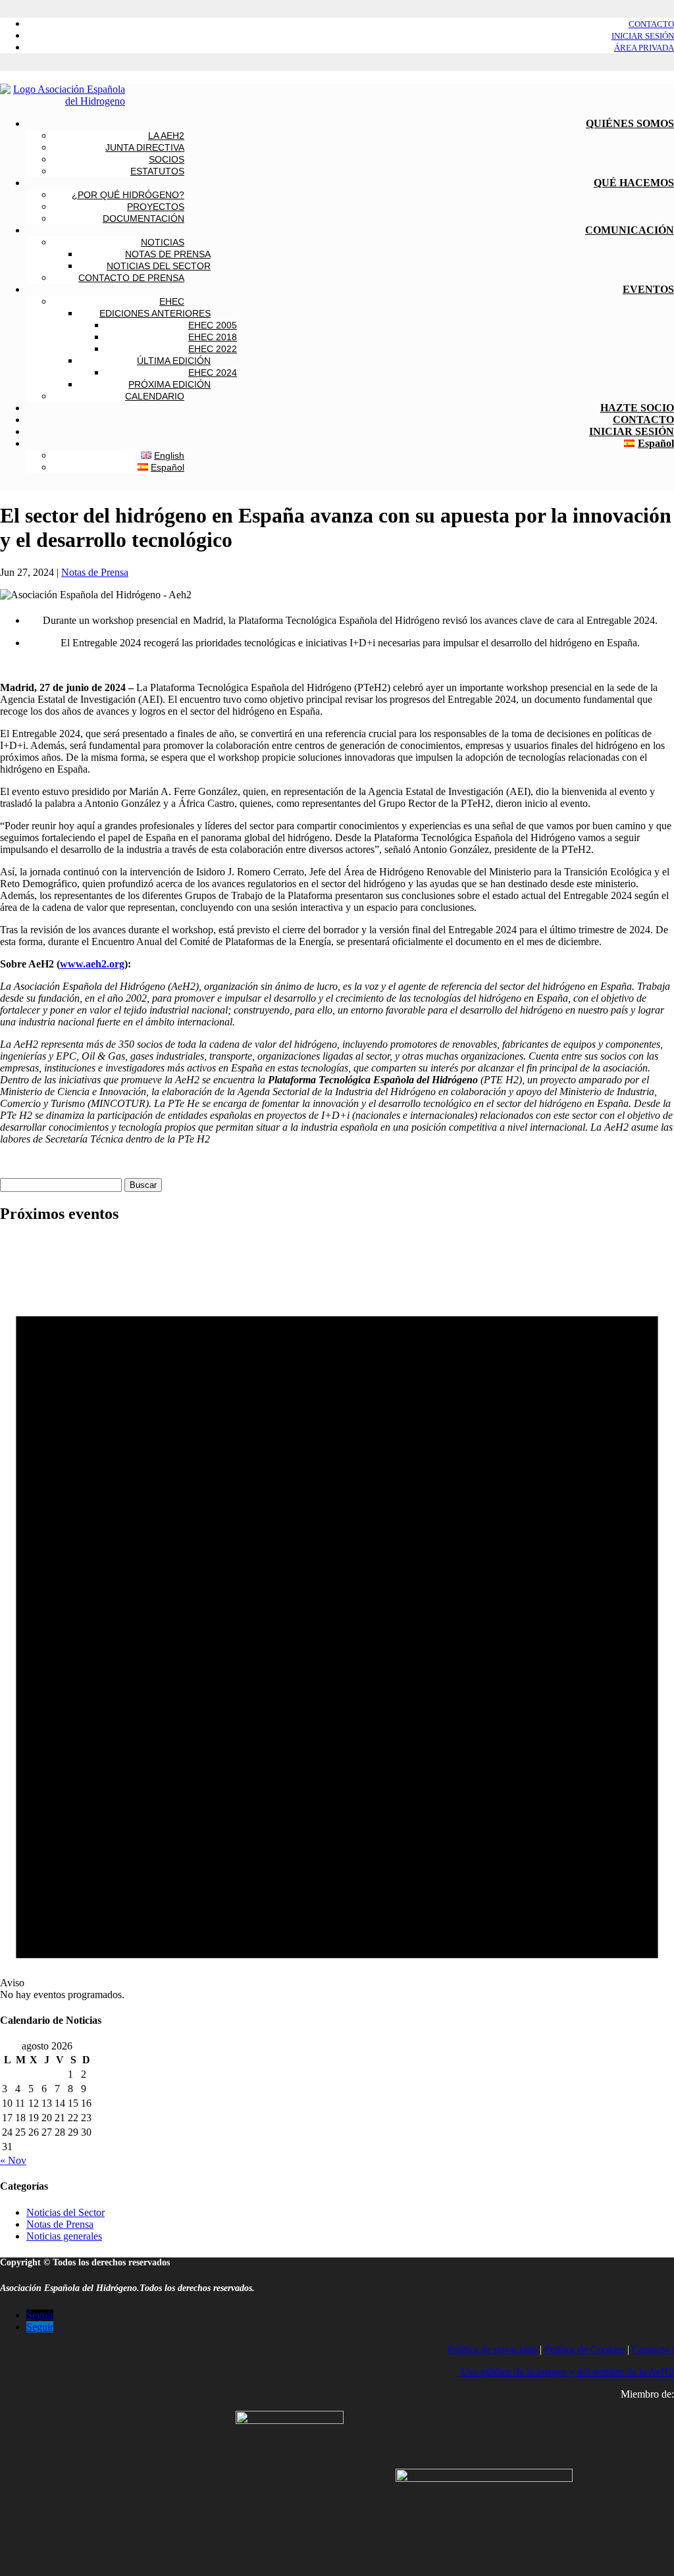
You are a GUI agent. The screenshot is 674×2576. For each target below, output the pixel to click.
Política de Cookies (584, 2349)
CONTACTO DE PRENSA (131, 278)
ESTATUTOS (157, 171)
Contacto (651, 24)
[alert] (337, 1618)
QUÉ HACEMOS (634, 183)
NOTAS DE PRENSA (168, 254)
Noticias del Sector (65, 2212)
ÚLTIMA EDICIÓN (174, 361)
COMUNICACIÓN (630, 230)
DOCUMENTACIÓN (143, 219)
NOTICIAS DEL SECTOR (159, 266)
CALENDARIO (155, 396)
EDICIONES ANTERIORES (155, 313)
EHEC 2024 (213, 373)
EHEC (172, 301)
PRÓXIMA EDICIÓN (169, 384)
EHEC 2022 (213, 349)
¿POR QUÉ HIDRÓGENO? (128, 195)
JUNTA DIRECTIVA (145, 147)
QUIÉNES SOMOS (630, 123)
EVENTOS (648, 289)
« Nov (13, 2160)
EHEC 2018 (213, 337)
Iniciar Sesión (643, 36)
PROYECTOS (156, 207)
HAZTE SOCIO (637, 408)
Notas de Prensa (95, 572)
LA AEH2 (166, 136)
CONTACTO (643, 420)
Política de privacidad (492, 2349)
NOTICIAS (163, 242)
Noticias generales (64, 2236)
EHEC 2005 (213, 325)
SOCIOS (167, 159)
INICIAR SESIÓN (632, 431)
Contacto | (653, 2349)
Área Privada (644, 48)
